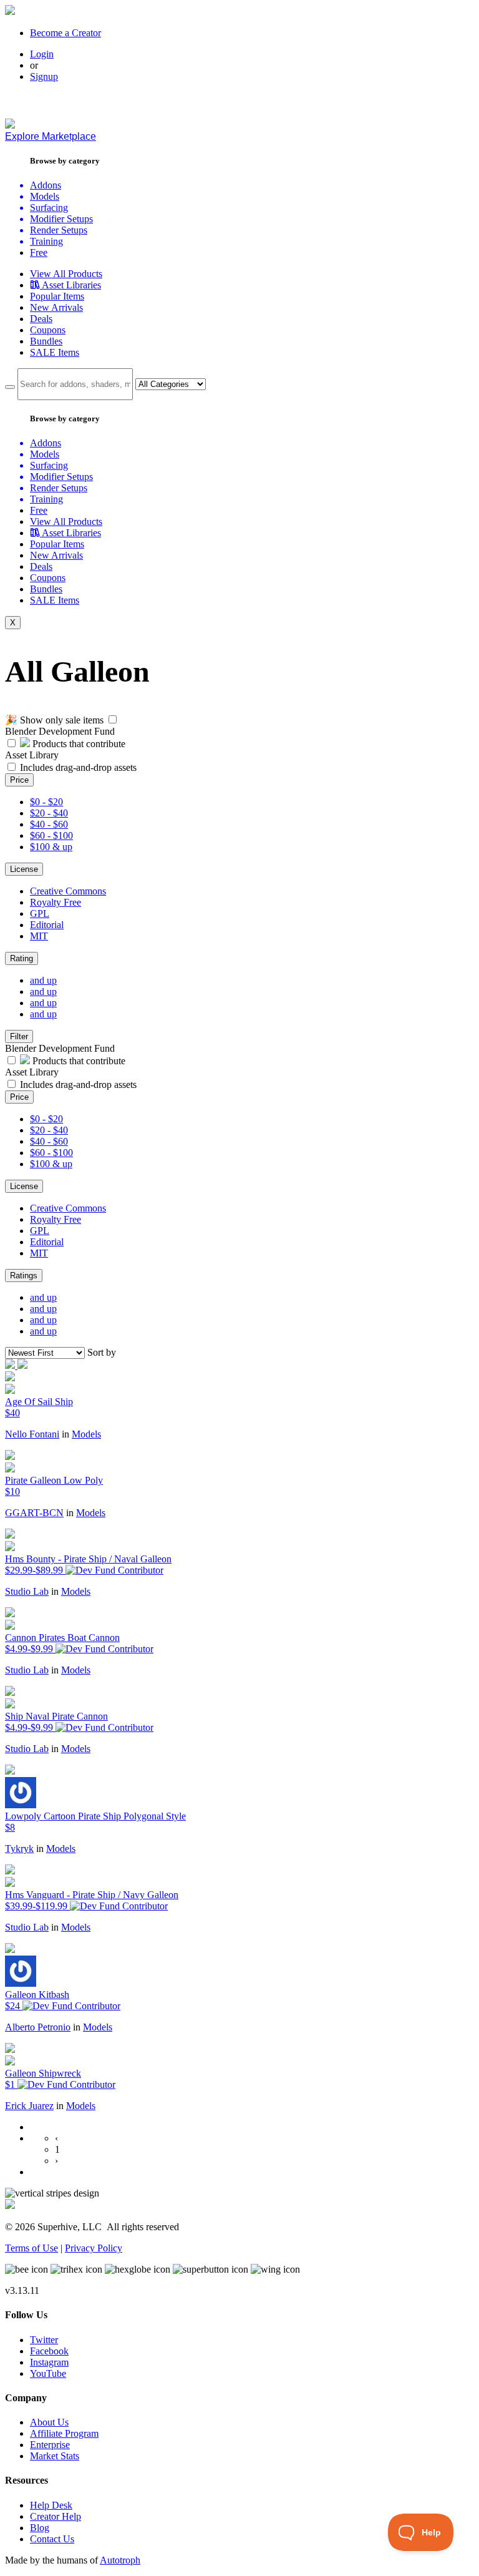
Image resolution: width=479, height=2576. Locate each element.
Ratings (24, 1276)
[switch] (113, 719)
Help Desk (51, 2505)
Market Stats (55, 2456)
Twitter (44, 2340)
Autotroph (120, 2560)
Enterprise (50, 2445)
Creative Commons (68, 891)
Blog (40, 2528)
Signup (44, 76)
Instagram (49, 2362)
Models (86, 1434)
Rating (22, 958)
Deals (41, 319)
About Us (49, 2422)
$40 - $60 (49, 824)
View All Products (66, 274)
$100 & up (51, 847)
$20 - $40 (49, 813)
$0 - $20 (46, 802)
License (24, 869)
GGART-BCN (34, 1513)
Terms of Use (31, 2248)
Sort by (102, 1352)
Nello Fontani (32, 1434)
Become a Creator (65, 33)
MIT (39, 936)
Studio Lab (27, 1591)
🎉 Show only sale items (54, 720)
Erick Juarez (29, 2106)
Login (42, 54)
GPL (40, 913)
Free (39, 252)
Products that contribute (78, 744)
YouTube (48, 2373)
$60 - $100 (51, 835)
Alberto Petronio (38, 2027)
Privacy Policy (94, 2248)
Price (19, 780)
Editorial (47, 925)
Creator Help (56, 2516)
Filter (19, 1036)
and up (43, 980)
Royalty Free (56, 902)
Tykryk (19, 1849)
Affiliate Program (64, 2433)
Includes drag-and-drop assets (78, 767)
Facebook (49, 2351)
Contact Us (52, 2539)
